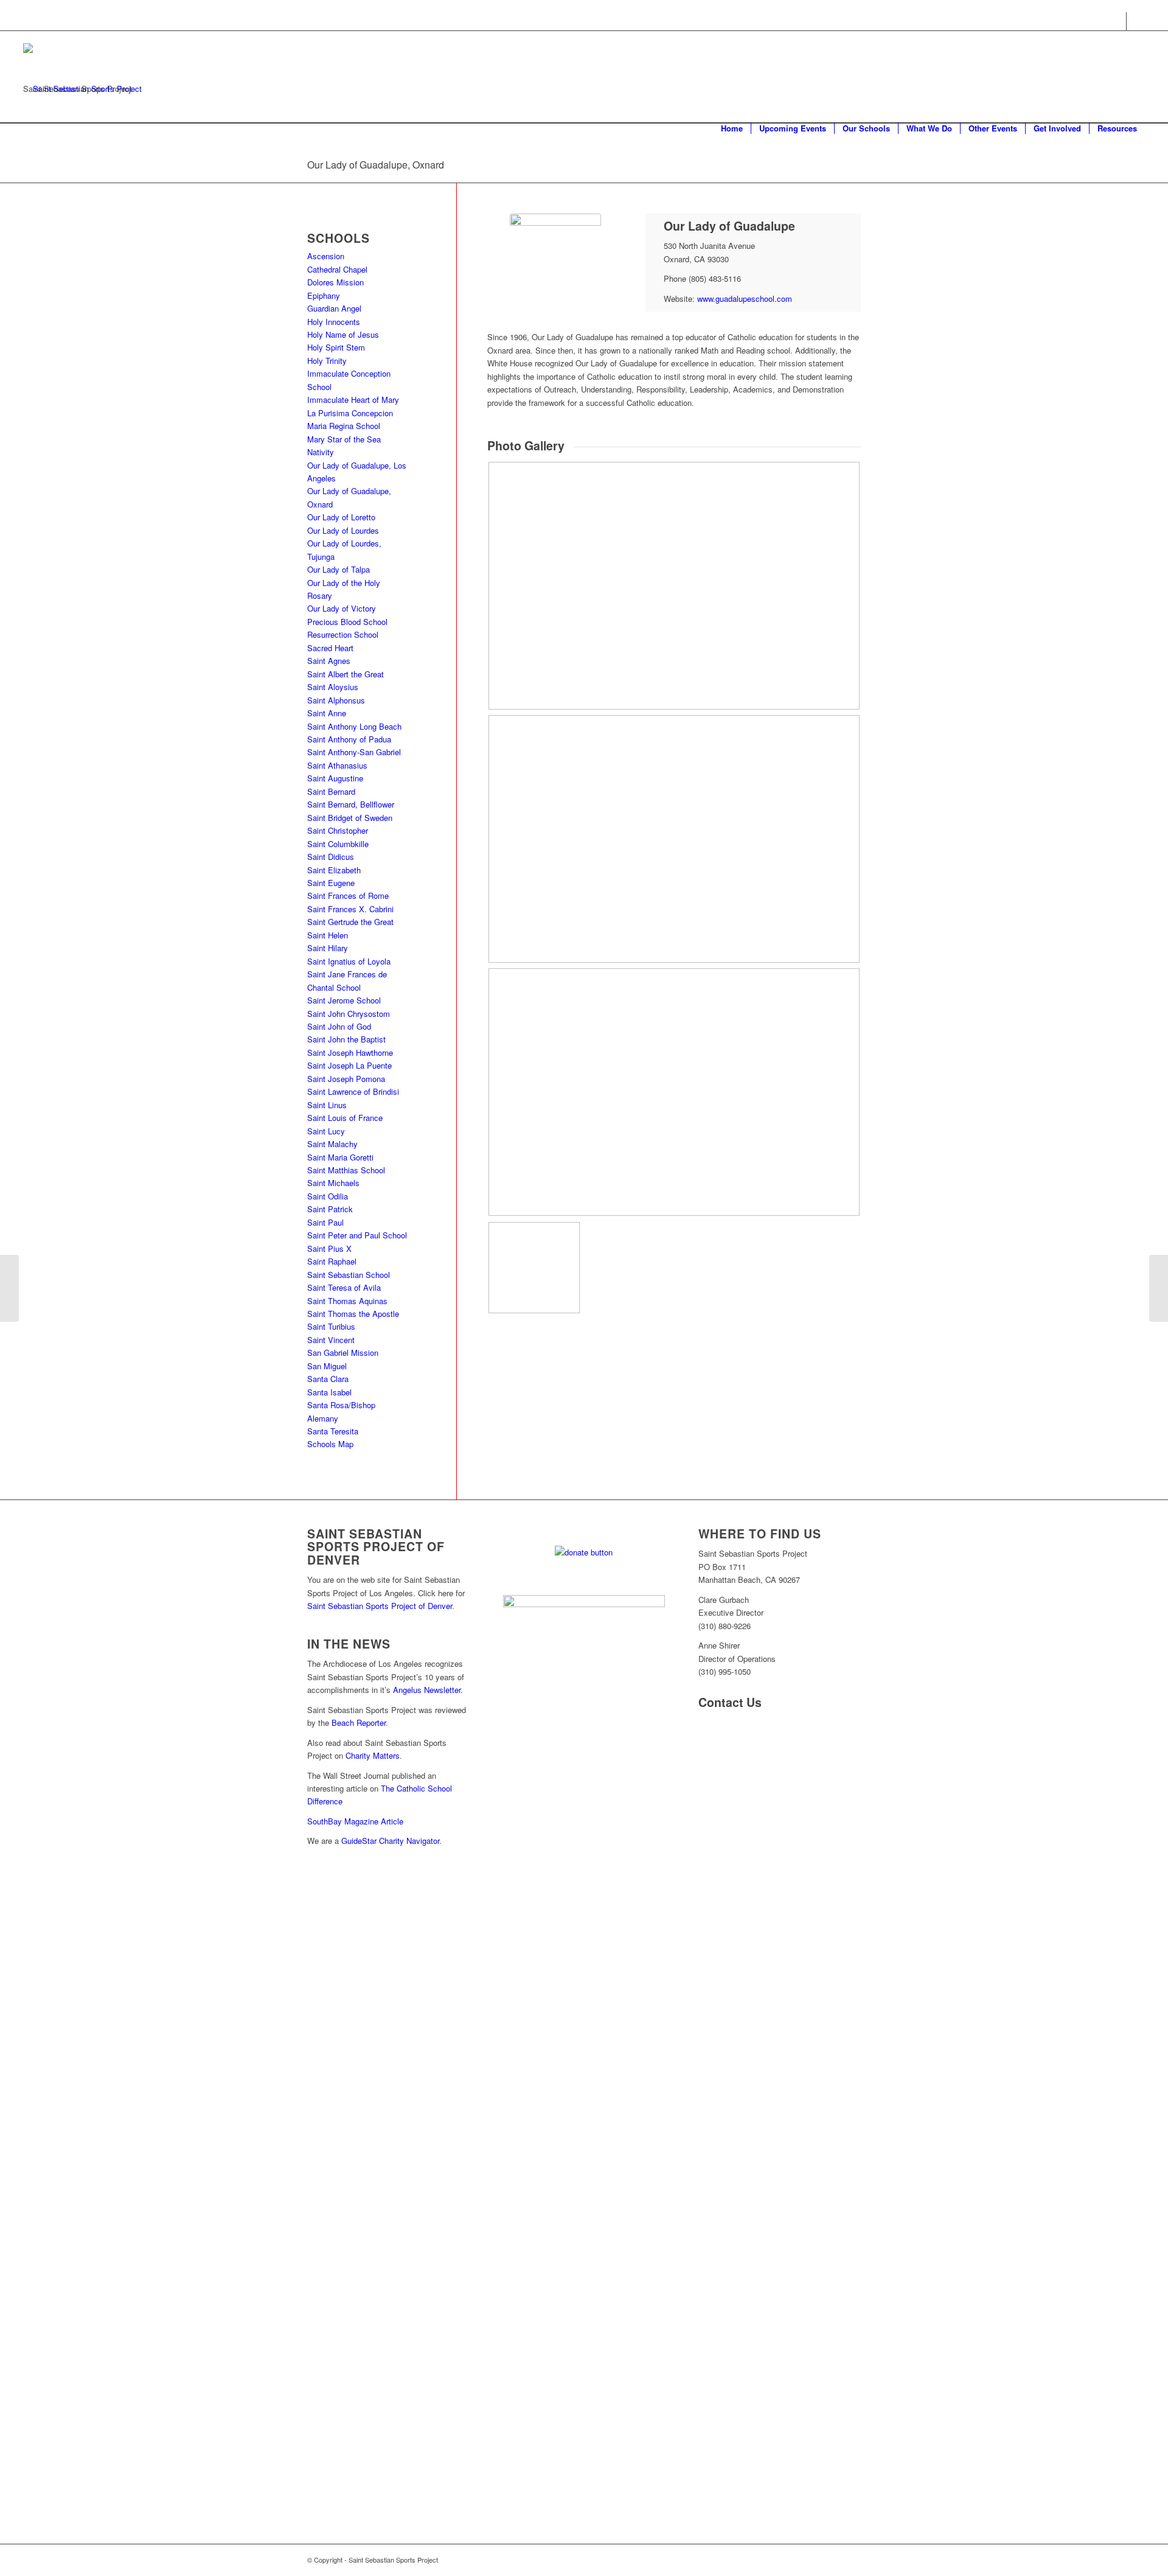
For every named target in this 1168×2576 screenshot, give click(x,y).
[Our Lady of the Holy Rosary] (1159, 1288)
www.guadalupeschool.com (745, 298)
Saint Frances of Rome (348, 895)
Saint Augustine (335, 778)
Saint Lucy (326, 1131)
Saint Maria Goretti (340, 1157)
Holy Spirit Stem (336, 347)
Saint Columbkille (338, 844)
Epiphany (324, 295)
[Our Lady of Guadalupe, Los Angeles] (9, 1288)
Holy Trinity (327, 361)
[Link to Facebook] (1117, 21)
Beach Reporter (359, 1723)
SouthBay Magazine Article (355, 1821)
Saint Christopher (338, 830)
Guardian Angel (334, 308)
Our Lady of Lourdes (343, 530)
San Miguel (328, 1366)
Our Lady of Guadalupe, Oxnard (376, 165)
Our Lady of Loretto (341, 517)
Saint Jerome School (344, 1000)
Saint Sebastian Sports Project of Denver (380, 1606)
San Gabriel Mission (343, 1353)
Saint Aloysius (333, 687)
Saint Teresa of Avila (344, 1287)
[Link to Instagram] (1136, 21)
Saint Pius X (329, 1248)
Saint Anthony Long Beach (354, 726)
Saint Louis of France (345, 1118)
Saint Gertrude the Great (350, 922)
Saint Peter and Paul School (357, 1235)
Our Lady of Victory (342, 608)
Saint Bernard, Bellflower (351, 804)
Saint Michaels (333, 1183)
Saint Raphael (332, 1261)
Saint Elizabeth (334, 870)
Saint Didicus (331, 857)
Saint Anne (327, 713)
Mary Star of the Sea (344, 439)
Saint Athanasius (337, 765)
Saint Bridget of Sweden (350, 818)
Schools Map (330, 1444)
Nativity (321, 452)
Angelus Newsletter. (428, 1690)
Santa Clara (328, 1379)
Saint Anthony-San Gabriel (354, 752)
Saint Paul (325, 1222)
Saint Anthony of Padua (349, 739)
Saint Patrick (330, 1209)
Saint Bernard (331, 791)
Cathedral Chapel (337, 269)
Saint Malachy (332, 1144)
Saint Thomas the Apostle (353, 1314)
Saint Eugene (331, 883)
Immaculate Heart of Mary (353, 400)
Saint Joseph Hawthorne (350, 1052)
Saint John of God (339, 1026)
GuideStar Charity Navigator (390, 1841)
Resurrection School (343, 634)
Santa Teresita (333, 1431)
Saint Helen (328, 935)
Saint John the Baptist (346, 1039)
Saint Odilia (328, 1196)
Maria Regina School (344, 426)
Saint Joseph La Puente (349, 1065)
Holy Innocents (334, 322)
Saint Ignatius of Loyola (349, 961)
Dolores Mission (335, 282)
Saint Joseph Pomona (346, 1079)
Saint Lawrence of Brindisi (353, 1091)
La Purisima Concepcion (350, 413)
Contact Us (730, 1702)
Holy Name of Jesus (343, 334)
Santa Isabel (329, 1392)
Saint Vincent (331, 1340)
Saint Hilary (328, 948)
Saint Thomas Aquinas (347, 1301)
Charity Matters (373, 1755)
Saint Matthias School (346, 1170)
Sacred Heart (330, 648)
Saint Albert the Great (346, 674)
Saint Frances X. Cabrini (350, 909)
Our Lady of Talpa (339, 569)
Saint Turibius (331, 1326)
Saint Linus (327, 1105)
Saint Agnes (329, 661)
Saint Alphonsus (336, 700)
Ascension (326, 256)
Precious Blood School (347, 622)
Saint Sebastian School (349, 1275)
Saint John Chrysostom (349, 1014)
